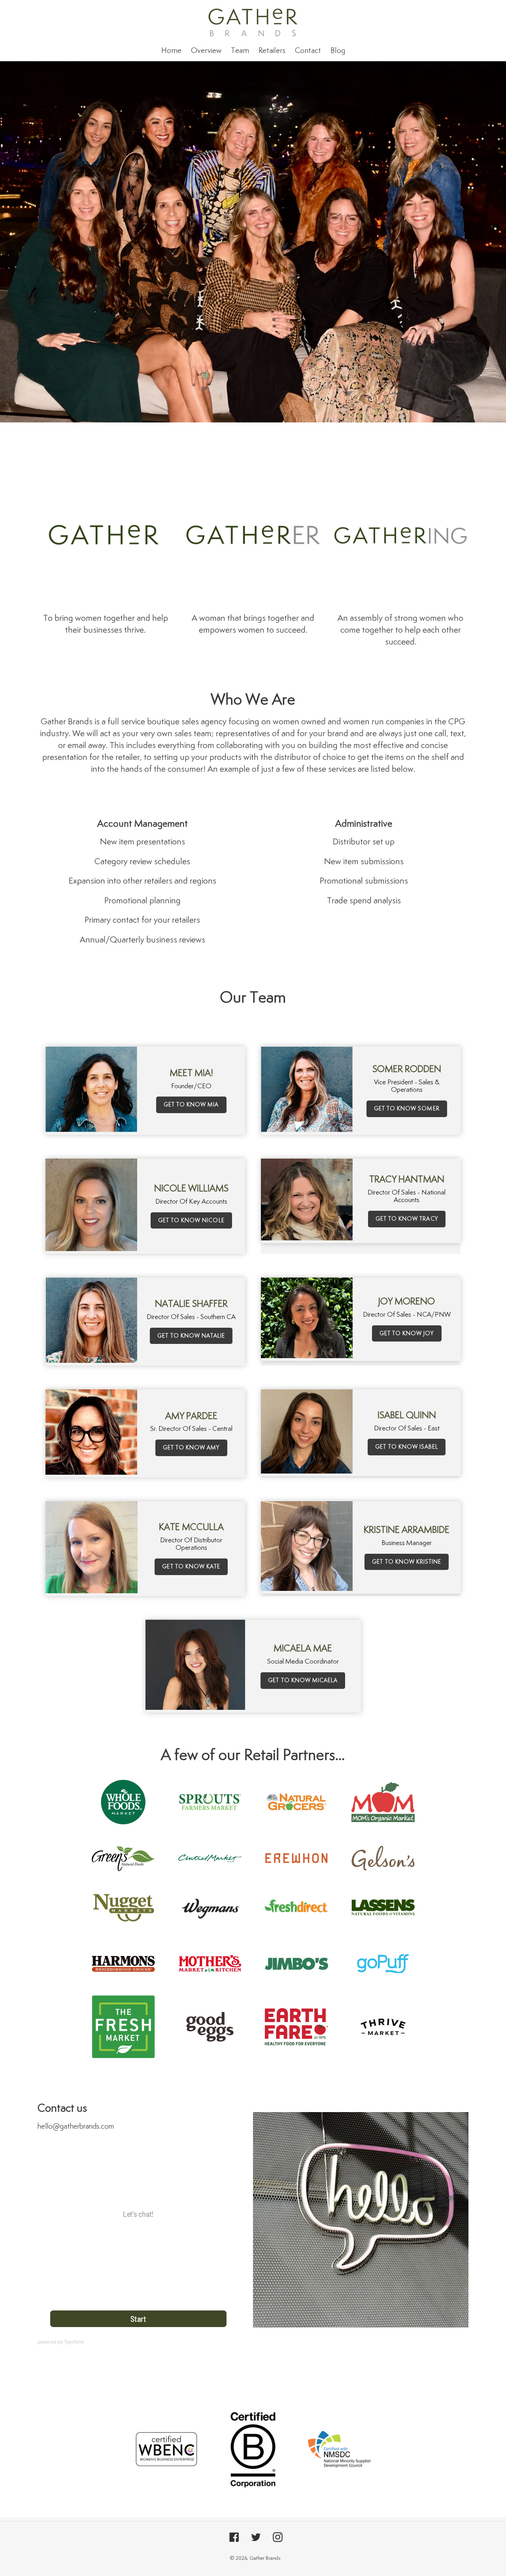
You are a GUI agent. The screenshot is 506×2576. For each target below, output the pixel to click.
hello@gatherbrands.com (76, 2126)
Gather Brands (265, 2558)
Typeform (74, 2342)
